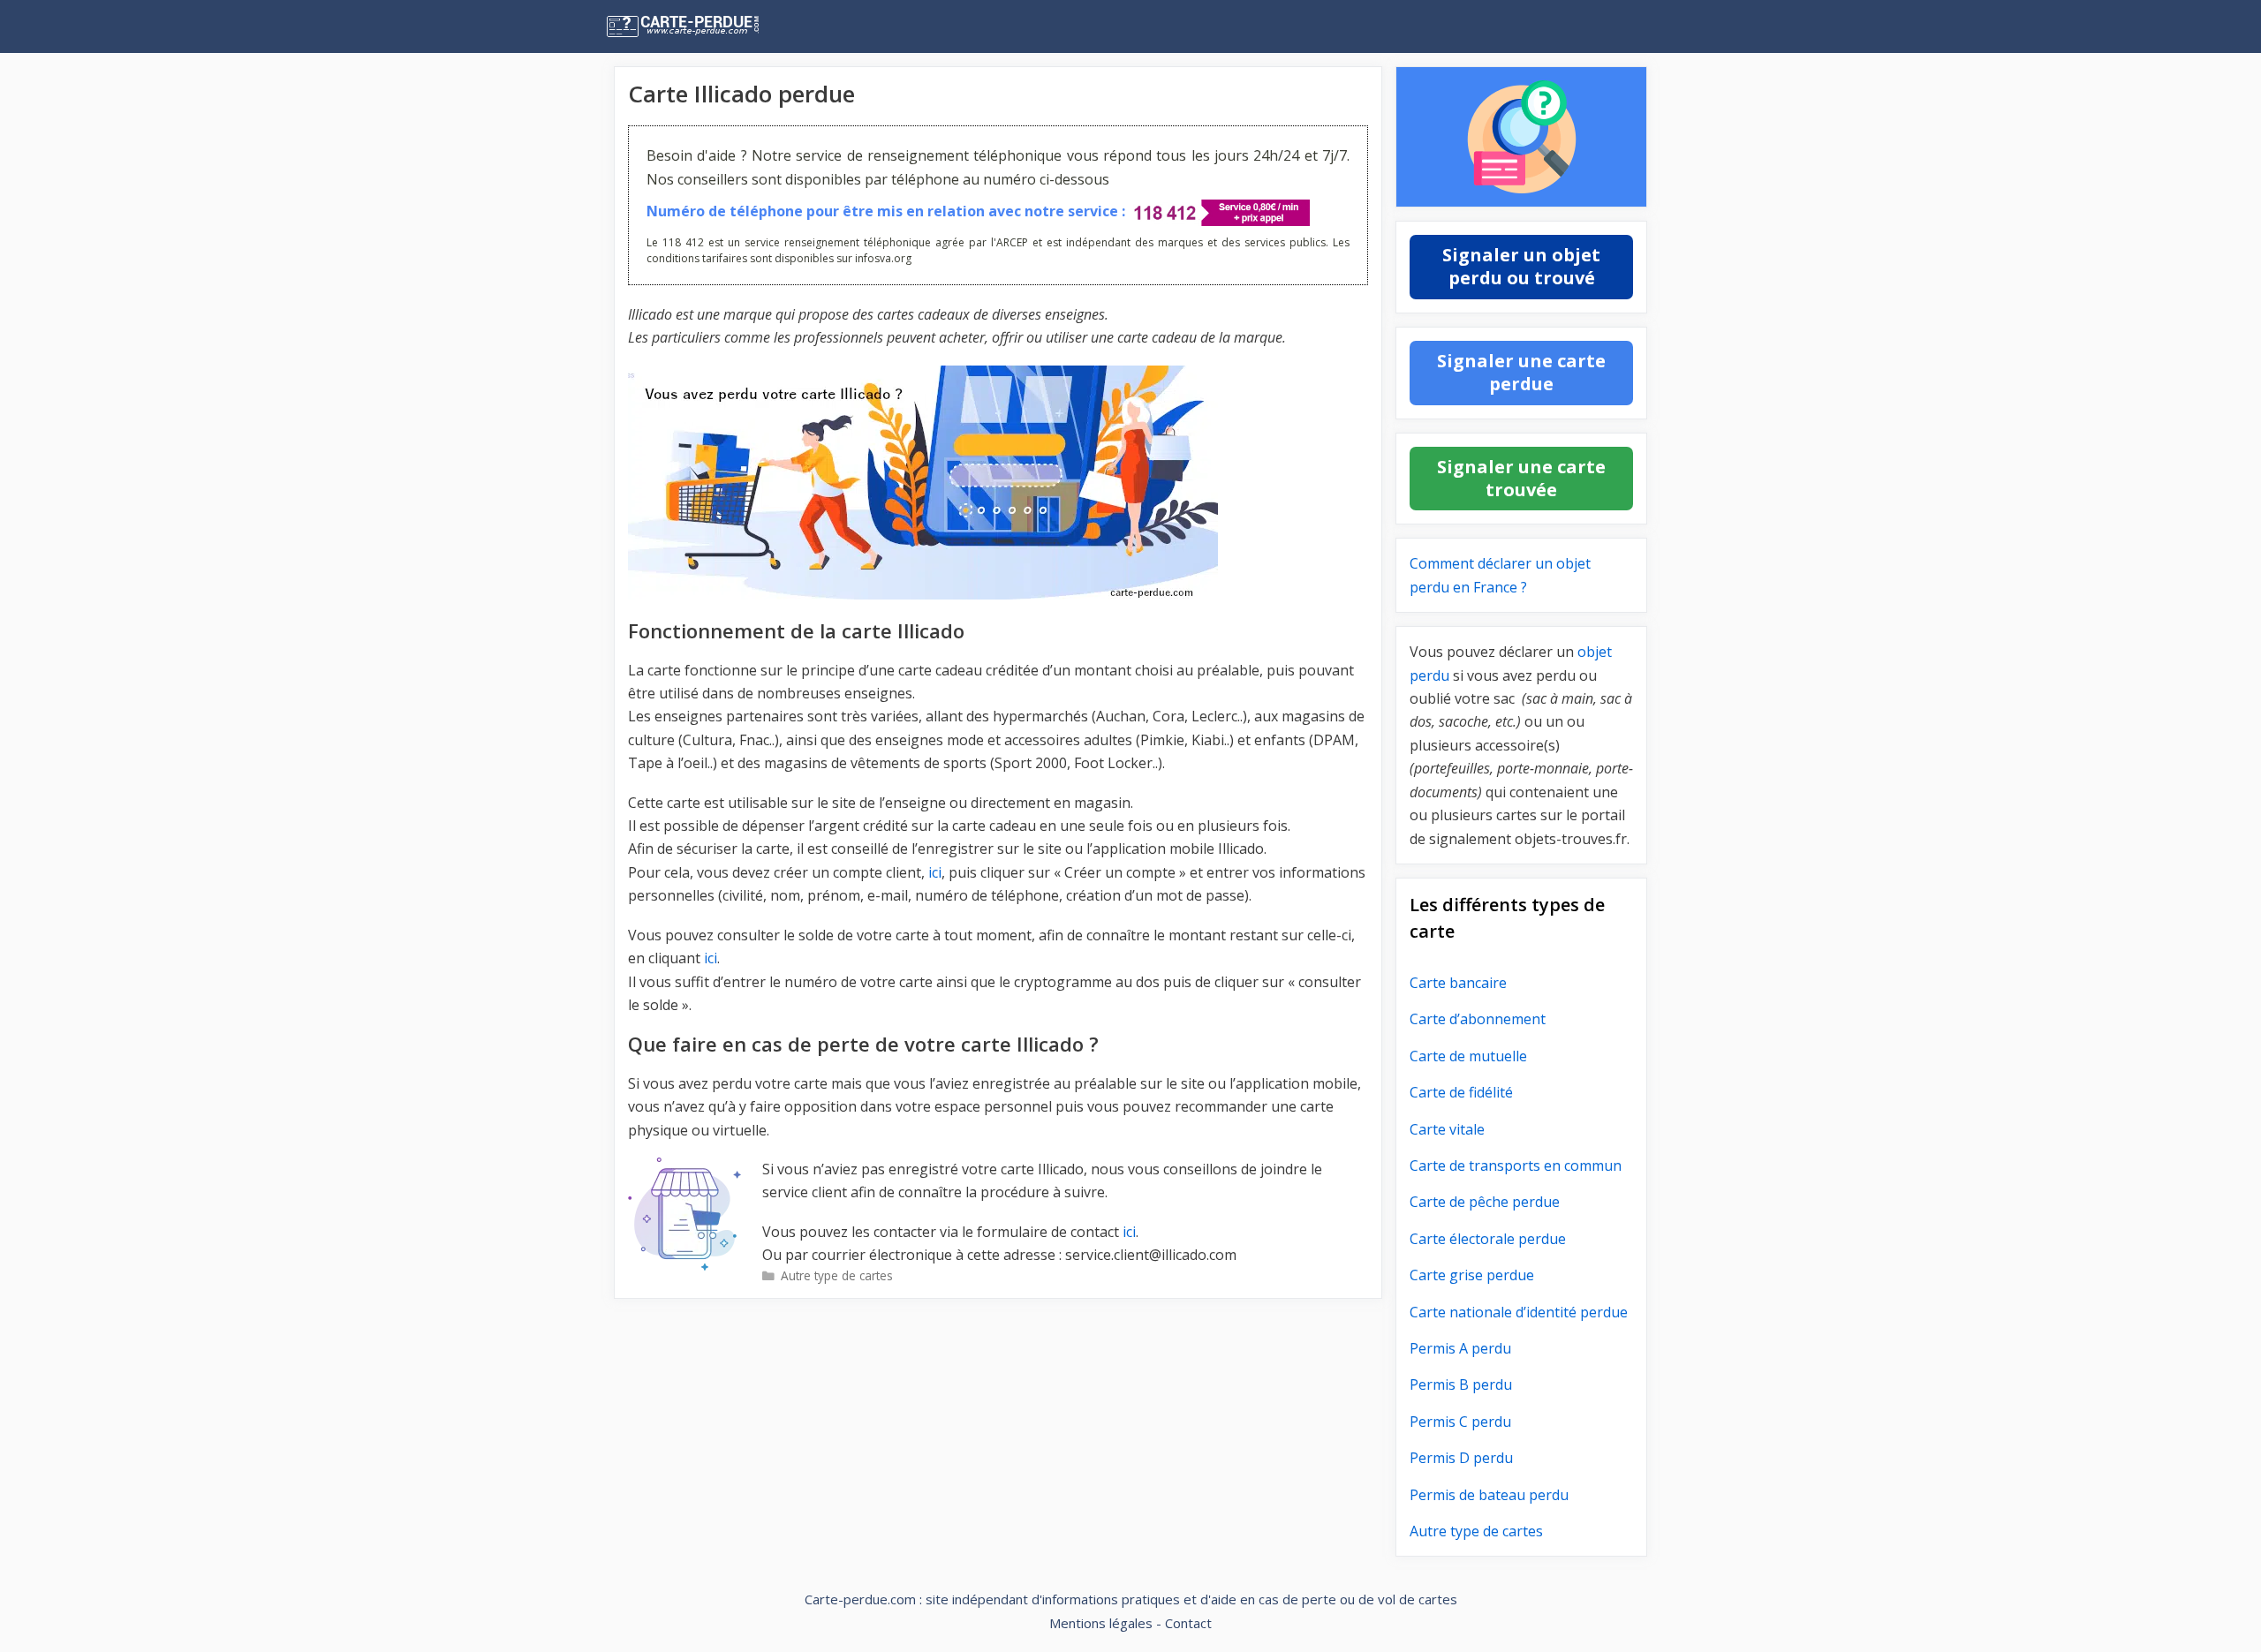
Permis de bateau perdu (1489, 1495)
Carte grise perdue (1472, 1275)
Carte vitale (1447, 1129)
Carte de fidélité (1461, 1092)
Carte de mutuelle (1468, 1056)
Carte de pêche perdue (1485, 1202)
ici (935, 872)
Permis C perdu (1460, 1422)
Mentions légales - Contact (1130, 1623)
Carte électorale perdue (1488, 1239)
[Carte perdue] (719, 26)
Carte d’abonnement (1478, 1019)
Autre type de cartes (837, 1275)
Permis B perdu (1461, 1384)
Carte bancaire (1458, 983)
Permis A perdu (1460, 1348)
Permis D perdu (1461, 1458)
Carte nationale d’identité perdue (1519, 1312)
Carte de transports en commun (1516, 1165)
